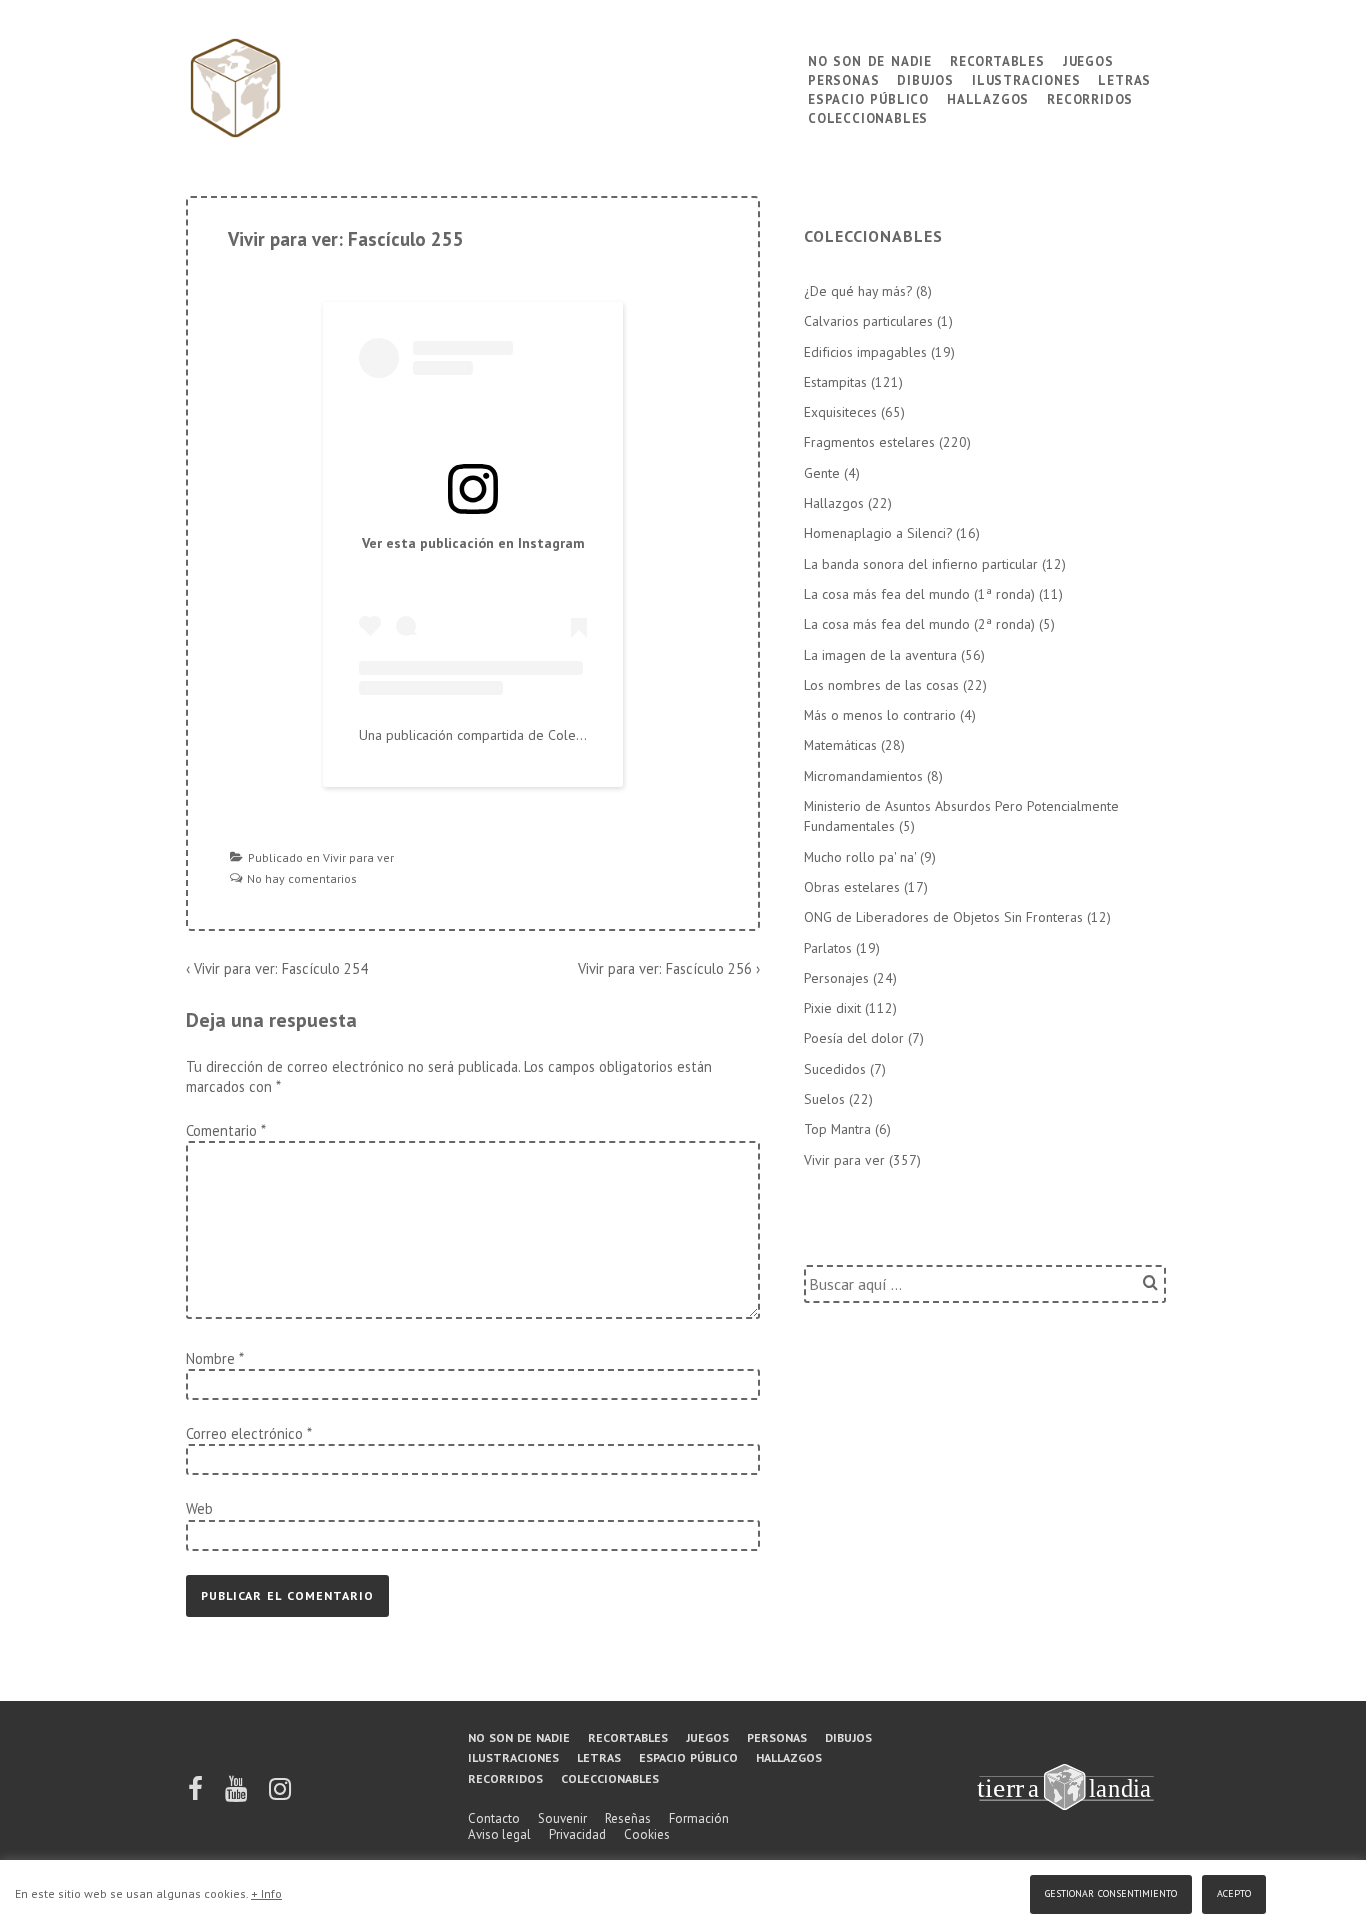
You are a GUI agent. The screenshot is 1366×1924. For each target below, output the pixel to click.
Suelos (824, 1099)
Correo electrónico (244, 1433)
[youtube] (237, 1795)
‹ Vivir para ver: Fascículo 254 (277, 968)
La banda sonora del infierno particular (921, 564)
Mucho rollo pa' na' (860, 857)
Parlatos (828, 948)
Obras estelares (852, 887)
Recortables (997, 59)
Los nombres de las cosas (881, 685)
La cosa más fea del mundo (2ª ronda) (919, 624)
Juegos (1088, 59)
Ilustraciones (1026, 78)
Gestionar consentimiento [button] (1111, 1891)
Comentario (225, 1130)
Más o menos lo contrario (880, 715)
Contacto (494, 1818)
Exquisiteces (840, 412)
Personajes (836, 978)
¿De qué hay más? (858, 291)
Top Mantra (837, 1129)
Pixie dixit (832, 1008)
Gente (822, 473)
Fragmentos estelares (869, 442)
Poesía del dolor (854, 1038)
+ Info (266, 1893)
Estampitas (835, 382)
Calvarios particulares (868, 321)
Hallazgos (988, 97)
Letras (1124, 78)
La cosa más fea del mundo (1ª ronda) (919, 594)
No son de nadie (870, 59)
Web (199, 1508)
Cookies (647, 1834)
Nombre (210, 1358)
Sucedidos (835, 1069)
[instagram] (280, 1795)
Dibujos (925, 78)
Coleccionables (868, 116)
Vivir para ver (358, 857)
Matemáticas (840, 745)
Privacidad (577, 1834)
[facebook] (197, 1795)
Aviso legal (499, 1834)
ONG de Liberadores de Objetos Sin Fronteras (943, 917)
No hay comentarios (302, 878)
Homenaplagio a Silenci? (878, 533)
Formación (699, 1818)
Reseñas (628, 1818)
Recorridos (1090, 97)
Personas (843, 78)
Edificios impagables (865, 352)
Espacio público (868, 97)
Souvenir (562, 1818)
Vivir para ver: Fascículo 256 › (669, 968)
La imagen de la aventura (880, 655)
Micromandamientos (863, 776)
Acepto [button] (1234, 1891)
